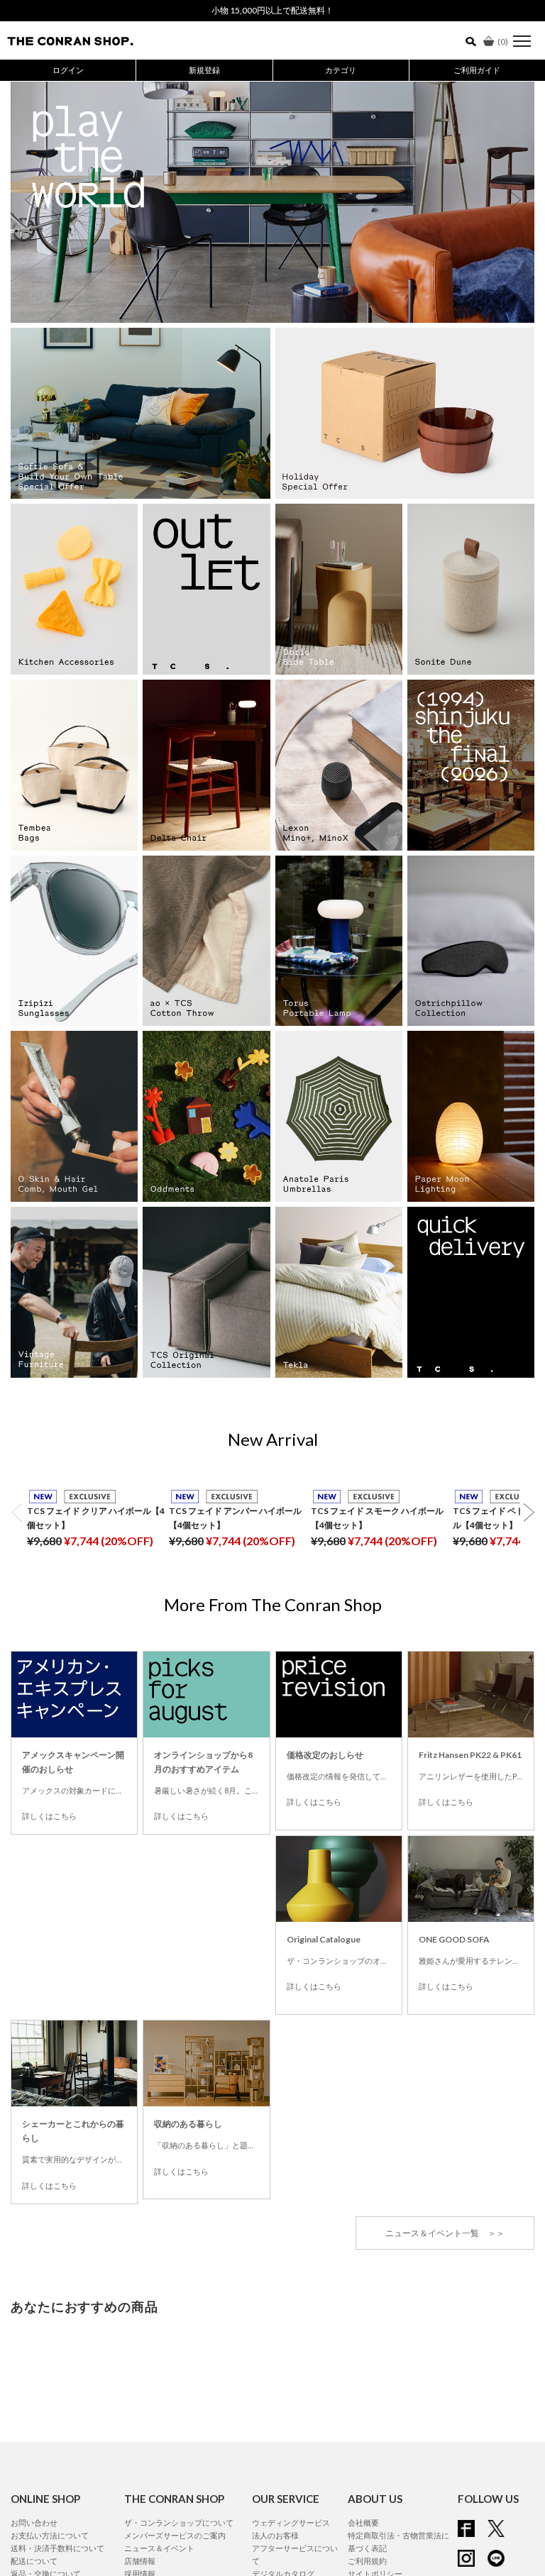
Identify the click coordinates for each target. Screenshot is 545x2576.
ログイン (68, 70)
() (503, 42)
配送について (34, 2561)
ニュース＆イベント (159, 2548)
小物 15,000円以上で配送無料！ (272, 10)
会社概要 (363, 2522)
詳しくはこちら (49, 1816)
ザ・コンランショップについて (179, 2522)
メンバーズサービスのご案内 (175, 2535)
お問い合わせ (34, 2522)
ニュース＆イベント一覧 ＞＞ (445, 2233)
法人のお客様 (275, 2535)
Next (515, 200)
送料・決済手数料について (57, 2548)
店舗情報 (140, 2561)
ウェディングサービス (291, 2522)
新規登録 (204, 70)
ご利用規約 (367, 2561)
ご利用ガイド (477, 70)
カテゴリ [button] (341, 70)
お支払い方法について (50, 2535)
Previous (30, 200)
